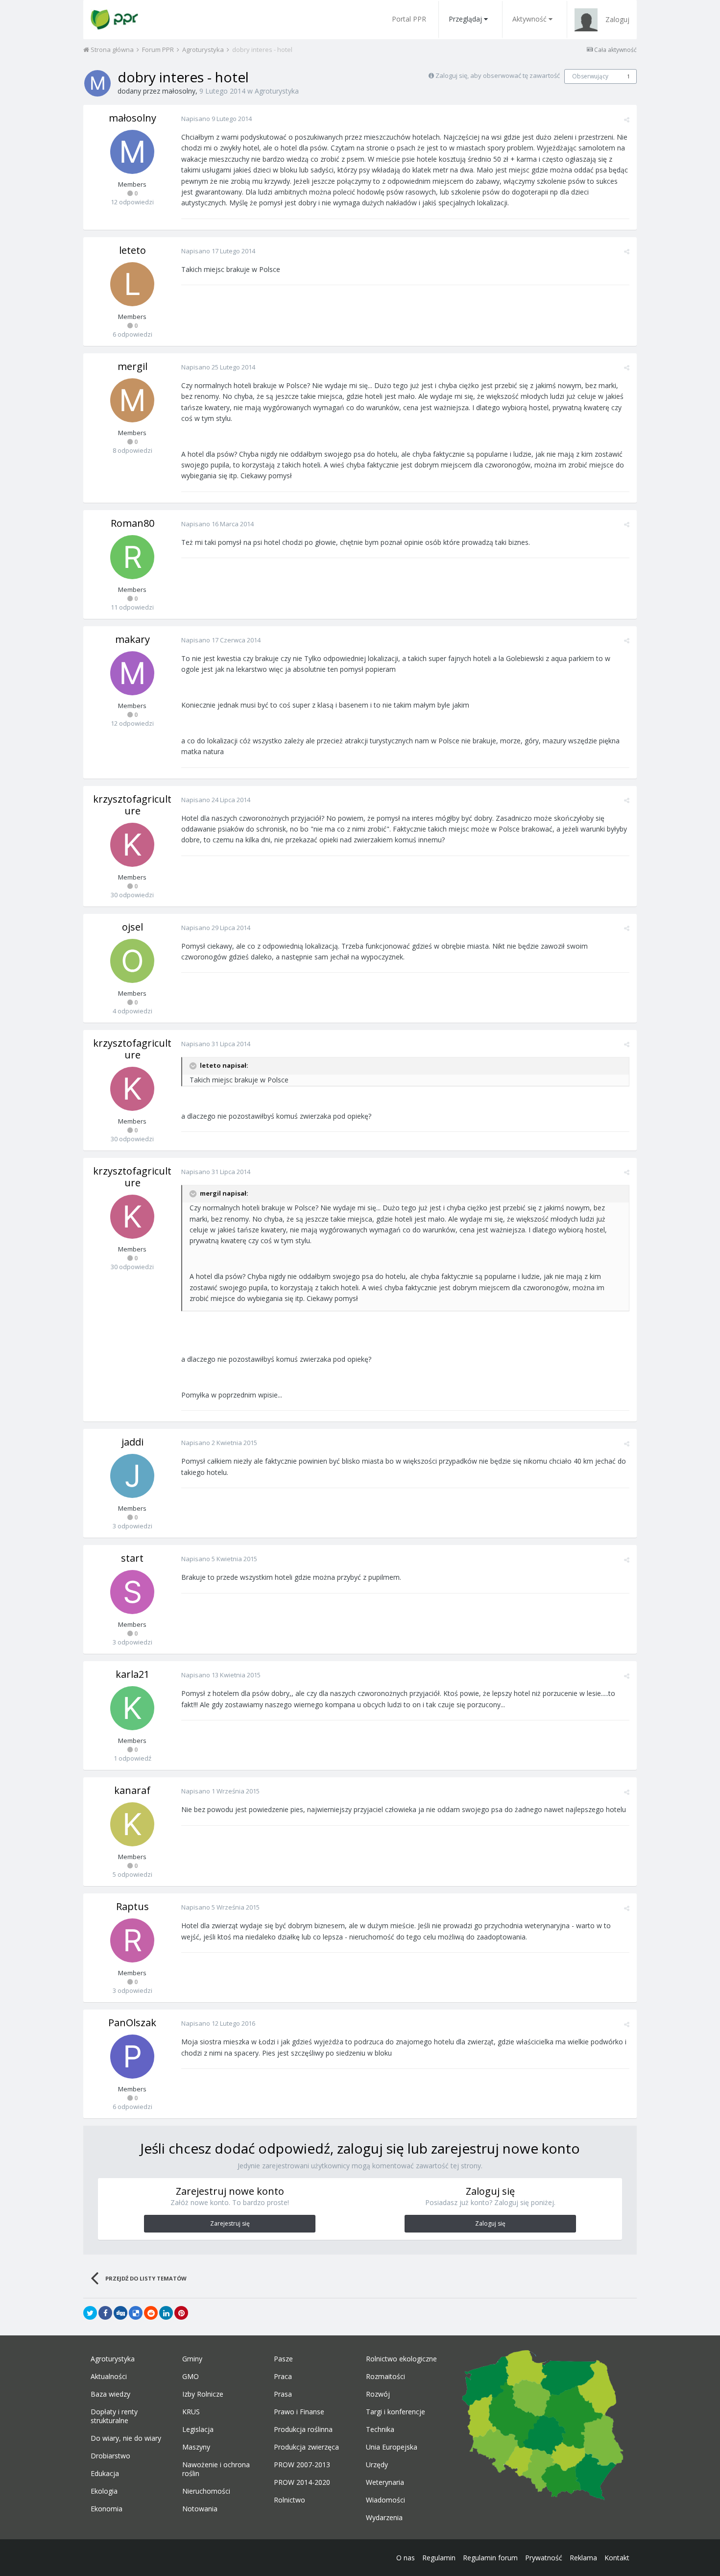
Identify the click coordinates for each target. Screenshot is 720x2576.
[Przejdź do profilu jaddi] (132, 1476)
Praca (283, 2377)
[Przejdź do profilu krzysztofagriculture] (132, 845)
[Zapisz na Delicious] (136, 2313)
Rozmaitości (385, 2377)
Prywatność (544, 2558)
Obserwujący (590, 76)
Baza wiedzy (110, 2394)
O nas (406, 2558)
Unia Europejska (392, 2447)
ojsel (132, 927)
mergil (132, 366)
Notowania (200, 2509)
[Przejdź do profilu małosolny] (97, 83)
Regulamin (439, 2558)
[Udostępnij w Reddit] (151, 2313)
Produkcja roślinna (303, 2429)
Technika (380, 2429)
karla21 (132, 1674)
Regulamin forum (490, 2558)
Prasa (283, 2394)
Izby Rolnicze (203, 2394)
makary (132, 639)
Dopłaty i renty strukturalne (114, 2416)
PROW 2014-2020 (302, 2482)
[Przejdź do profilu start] (132, 1592)
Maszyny (196, 2447)
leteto (132, 250)
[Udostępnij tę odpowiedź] (627, 120)
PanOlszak (132, 2023)
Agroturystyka (277, 91)
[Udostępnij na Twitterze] (90, 2313)
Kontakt (617, 2558)
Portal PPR (409, 19)
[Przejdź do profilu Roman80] (132, 557)
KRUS (191, 2412)
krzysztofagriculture (132, 805)
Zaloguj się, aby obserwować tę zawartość (498, 75)
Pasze (283, 2359)
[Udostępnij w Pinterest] (181, 2313)
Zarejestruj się (230, 2223)
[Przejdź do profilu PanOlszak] (132, 2057)
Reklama (583, 2558)
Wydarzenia (384, 2518)
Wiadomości (385, 2500)
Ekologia (104, 2491)
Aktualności (109, 2377)
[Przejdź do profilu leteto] (132, 284)
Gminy (192, 2359)
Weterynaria (385, 2482)
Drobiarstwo (110, 2456)
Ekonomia (107, 2509)
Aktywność (529, 19)
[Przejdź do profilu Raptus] (132, 1940)
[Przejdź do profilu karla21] (132, 1708)
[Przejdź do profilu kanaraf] (132, 1824)
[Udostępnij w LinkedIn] (166, 2313)
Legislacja (198, 2429)
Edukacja (105, 2474)
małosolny (179, 91)
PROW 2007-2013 (302, 2465)
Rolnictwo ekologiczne (401, 2359)
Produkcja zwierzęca (306, 2447)
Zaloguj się (490, 2223)
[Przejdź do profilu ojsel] (132, 961)
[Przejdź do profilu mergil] (132, 400)
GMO (191, 2377)
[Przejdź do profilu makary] (132, 673)
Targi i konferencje (396, 2412)
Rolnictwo (289, 2500)
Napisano (216, 119)
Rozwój (378, 2394)
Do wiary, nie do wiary (126, 2438)
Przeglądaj (465, 19)
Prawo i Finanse (299, 2412)
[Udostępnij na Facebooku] (105, 2313)
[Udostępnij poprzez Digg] (120, 2313)
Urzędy (377, 2465)
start (132, 1558)
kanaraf (132, 1790)
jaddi (132, 1442)
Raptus (132, 1906)
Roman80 (132, 523)
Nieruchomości (206, 2491)
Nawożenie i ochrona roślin (216, 2469)
